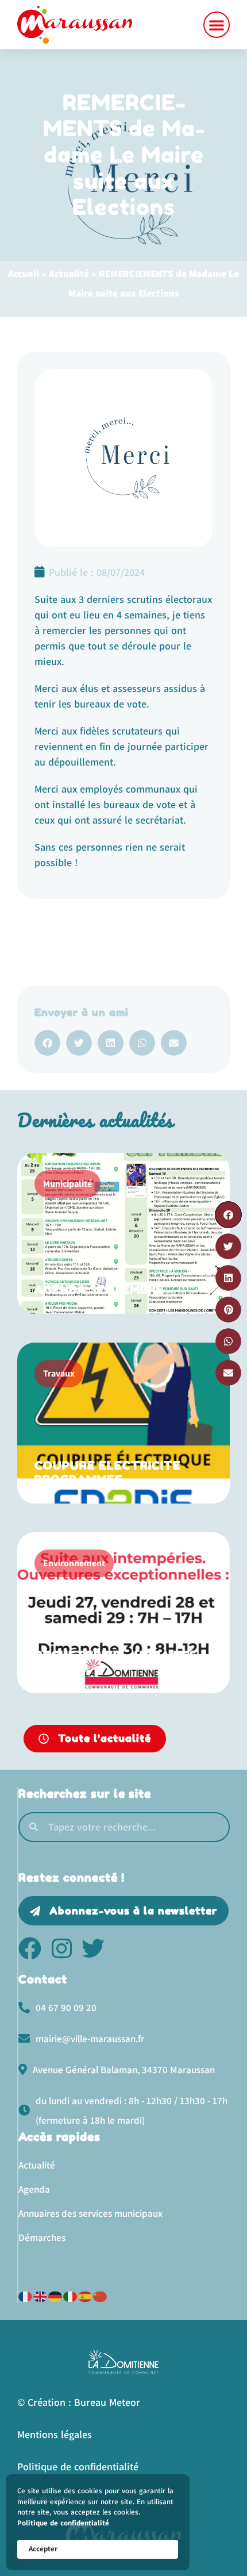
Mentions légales (55, 2434)
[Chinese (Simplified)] (101, 2295)
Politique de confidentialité (63, 2523)
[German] (56, 2295)
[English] (41, 2295)
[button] (217, 25)
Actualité (69, 274)
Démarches (42, 2237)
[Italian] (71, 2295)
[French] (26, 2295)
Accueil (24, 274)
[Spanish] (86, 2295)
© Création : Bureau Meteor (79, 2402)
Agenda (34, 2189)
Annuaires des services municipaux (90, 2213)
